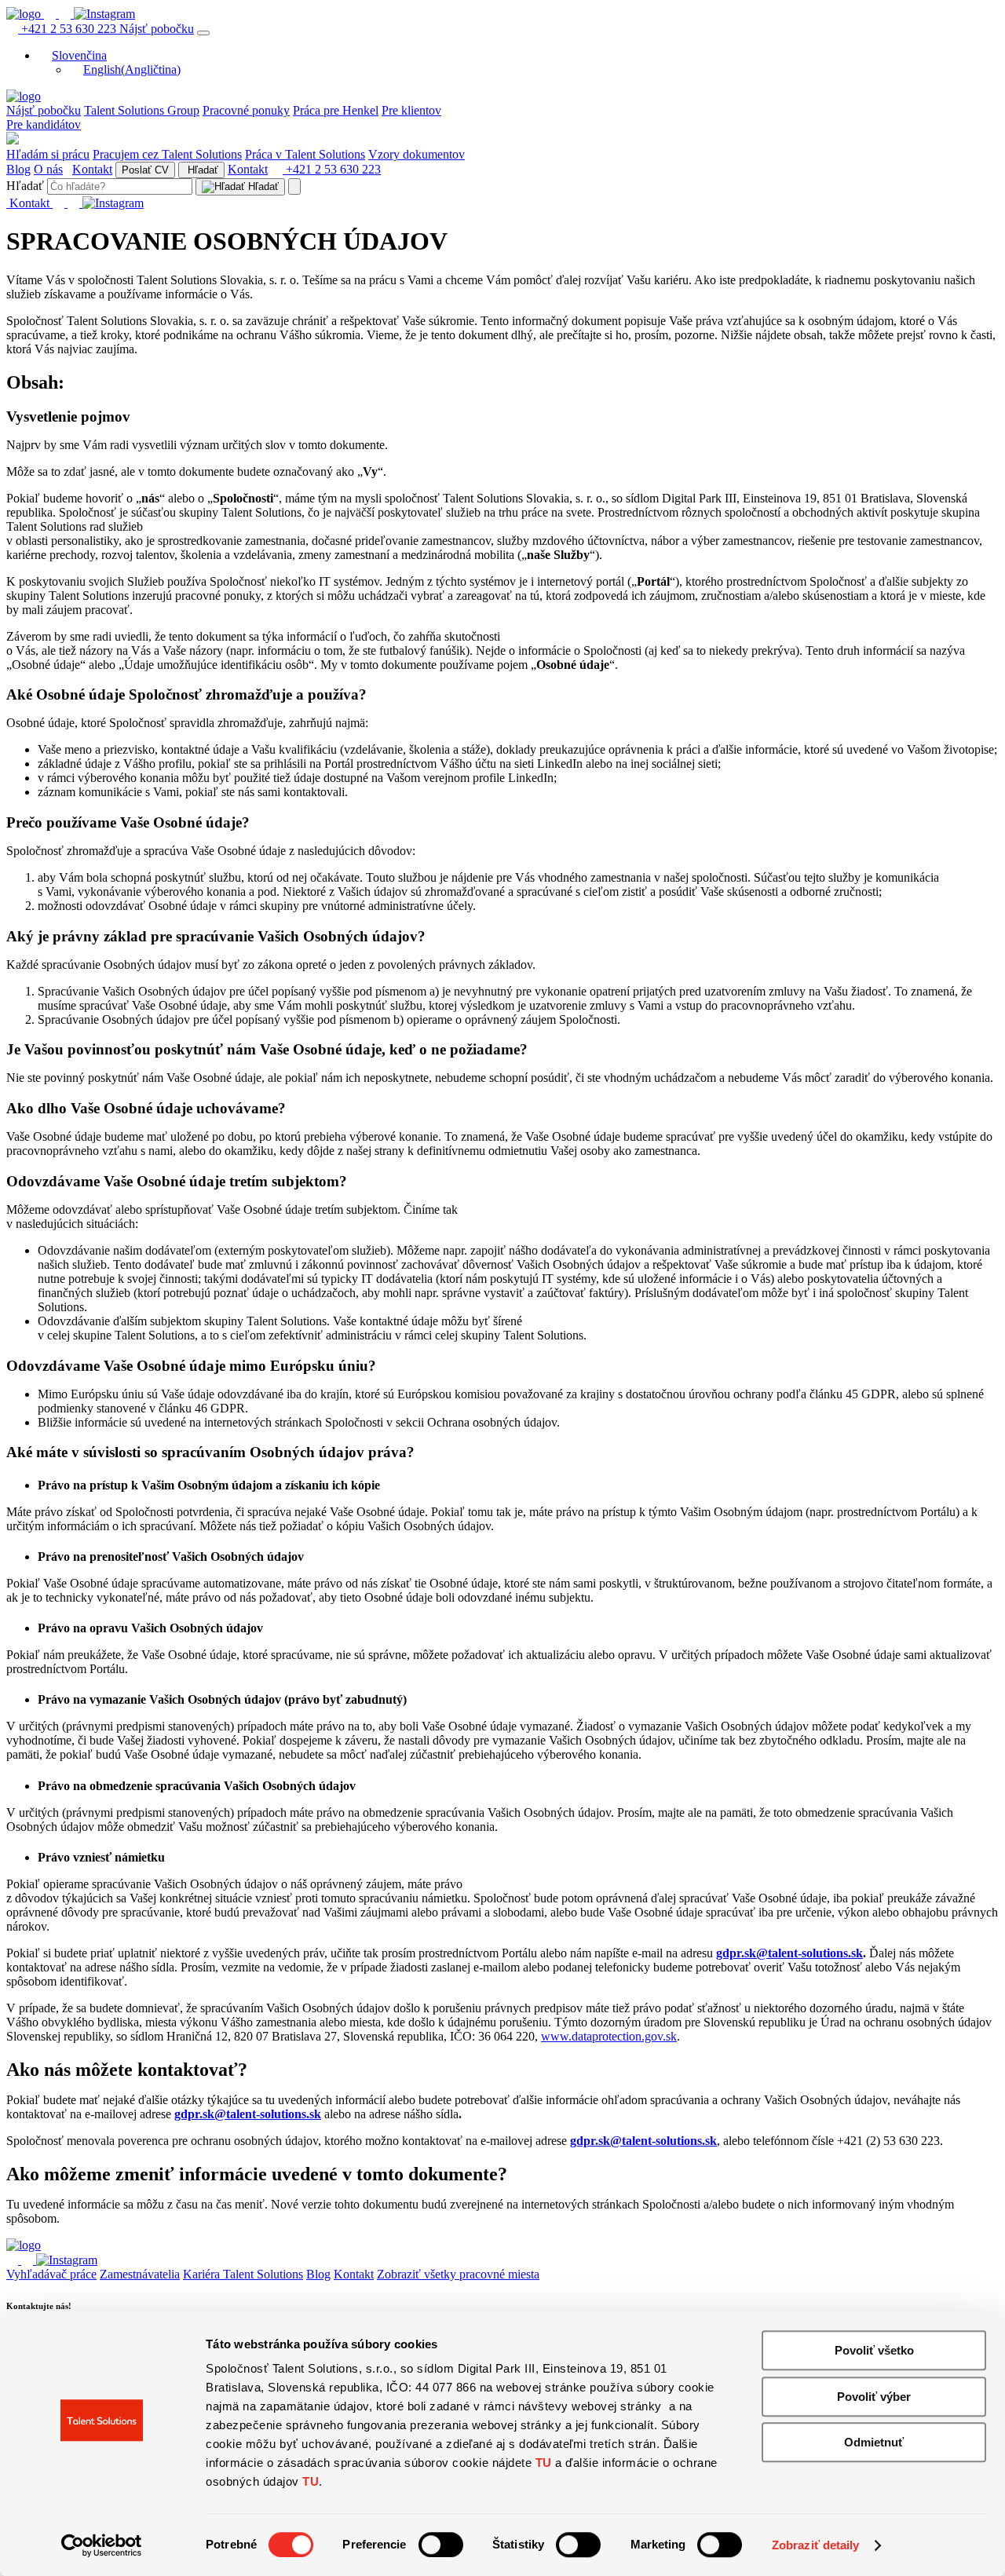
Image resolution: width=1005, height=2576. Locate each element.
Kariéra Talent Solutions (243, 2274)
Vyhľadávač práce (51, 2274)
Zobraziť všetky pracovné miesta (458, 2274)
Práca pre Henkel (336, 110)
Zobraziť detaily (816, 2545)
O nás (48, 169)
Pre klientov (411, 110)
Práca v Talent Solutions (305, 154)
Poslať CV (145, 170)
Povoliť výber (874, 2397)
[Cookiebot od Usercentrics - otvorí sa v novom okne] (102, 2545)
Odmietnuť (874, 2442)
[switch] (441, 2545)
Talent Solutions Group (142, 110)
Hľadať (201, 170)
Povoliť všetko (874, 2350)
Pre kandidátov (44, 124)
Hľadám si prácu (48, 154)
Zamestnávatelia (140, 2274)
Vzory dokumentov (417, 154)
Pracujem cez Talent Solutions (167, 154)
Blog (18, 169)
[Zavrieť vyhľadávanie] (294, 186)
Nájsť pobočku (157, 29)
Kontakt (92, 169)
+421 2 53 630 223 (69, 29)
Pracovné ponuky (246, 110)
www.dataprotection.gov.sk (609, 2036)
